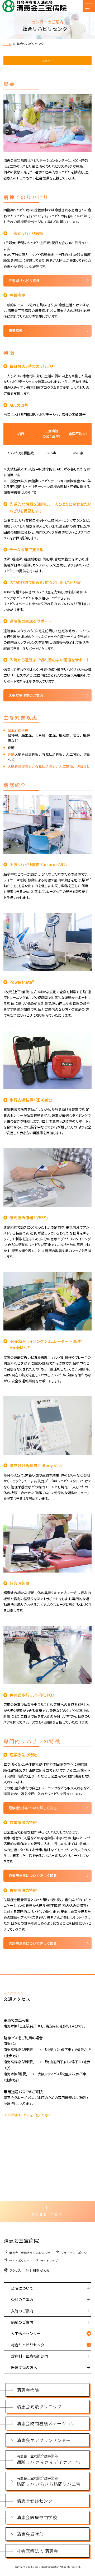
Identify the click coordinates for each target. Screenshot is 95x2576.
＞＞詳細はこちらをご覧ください (27, 2115)
